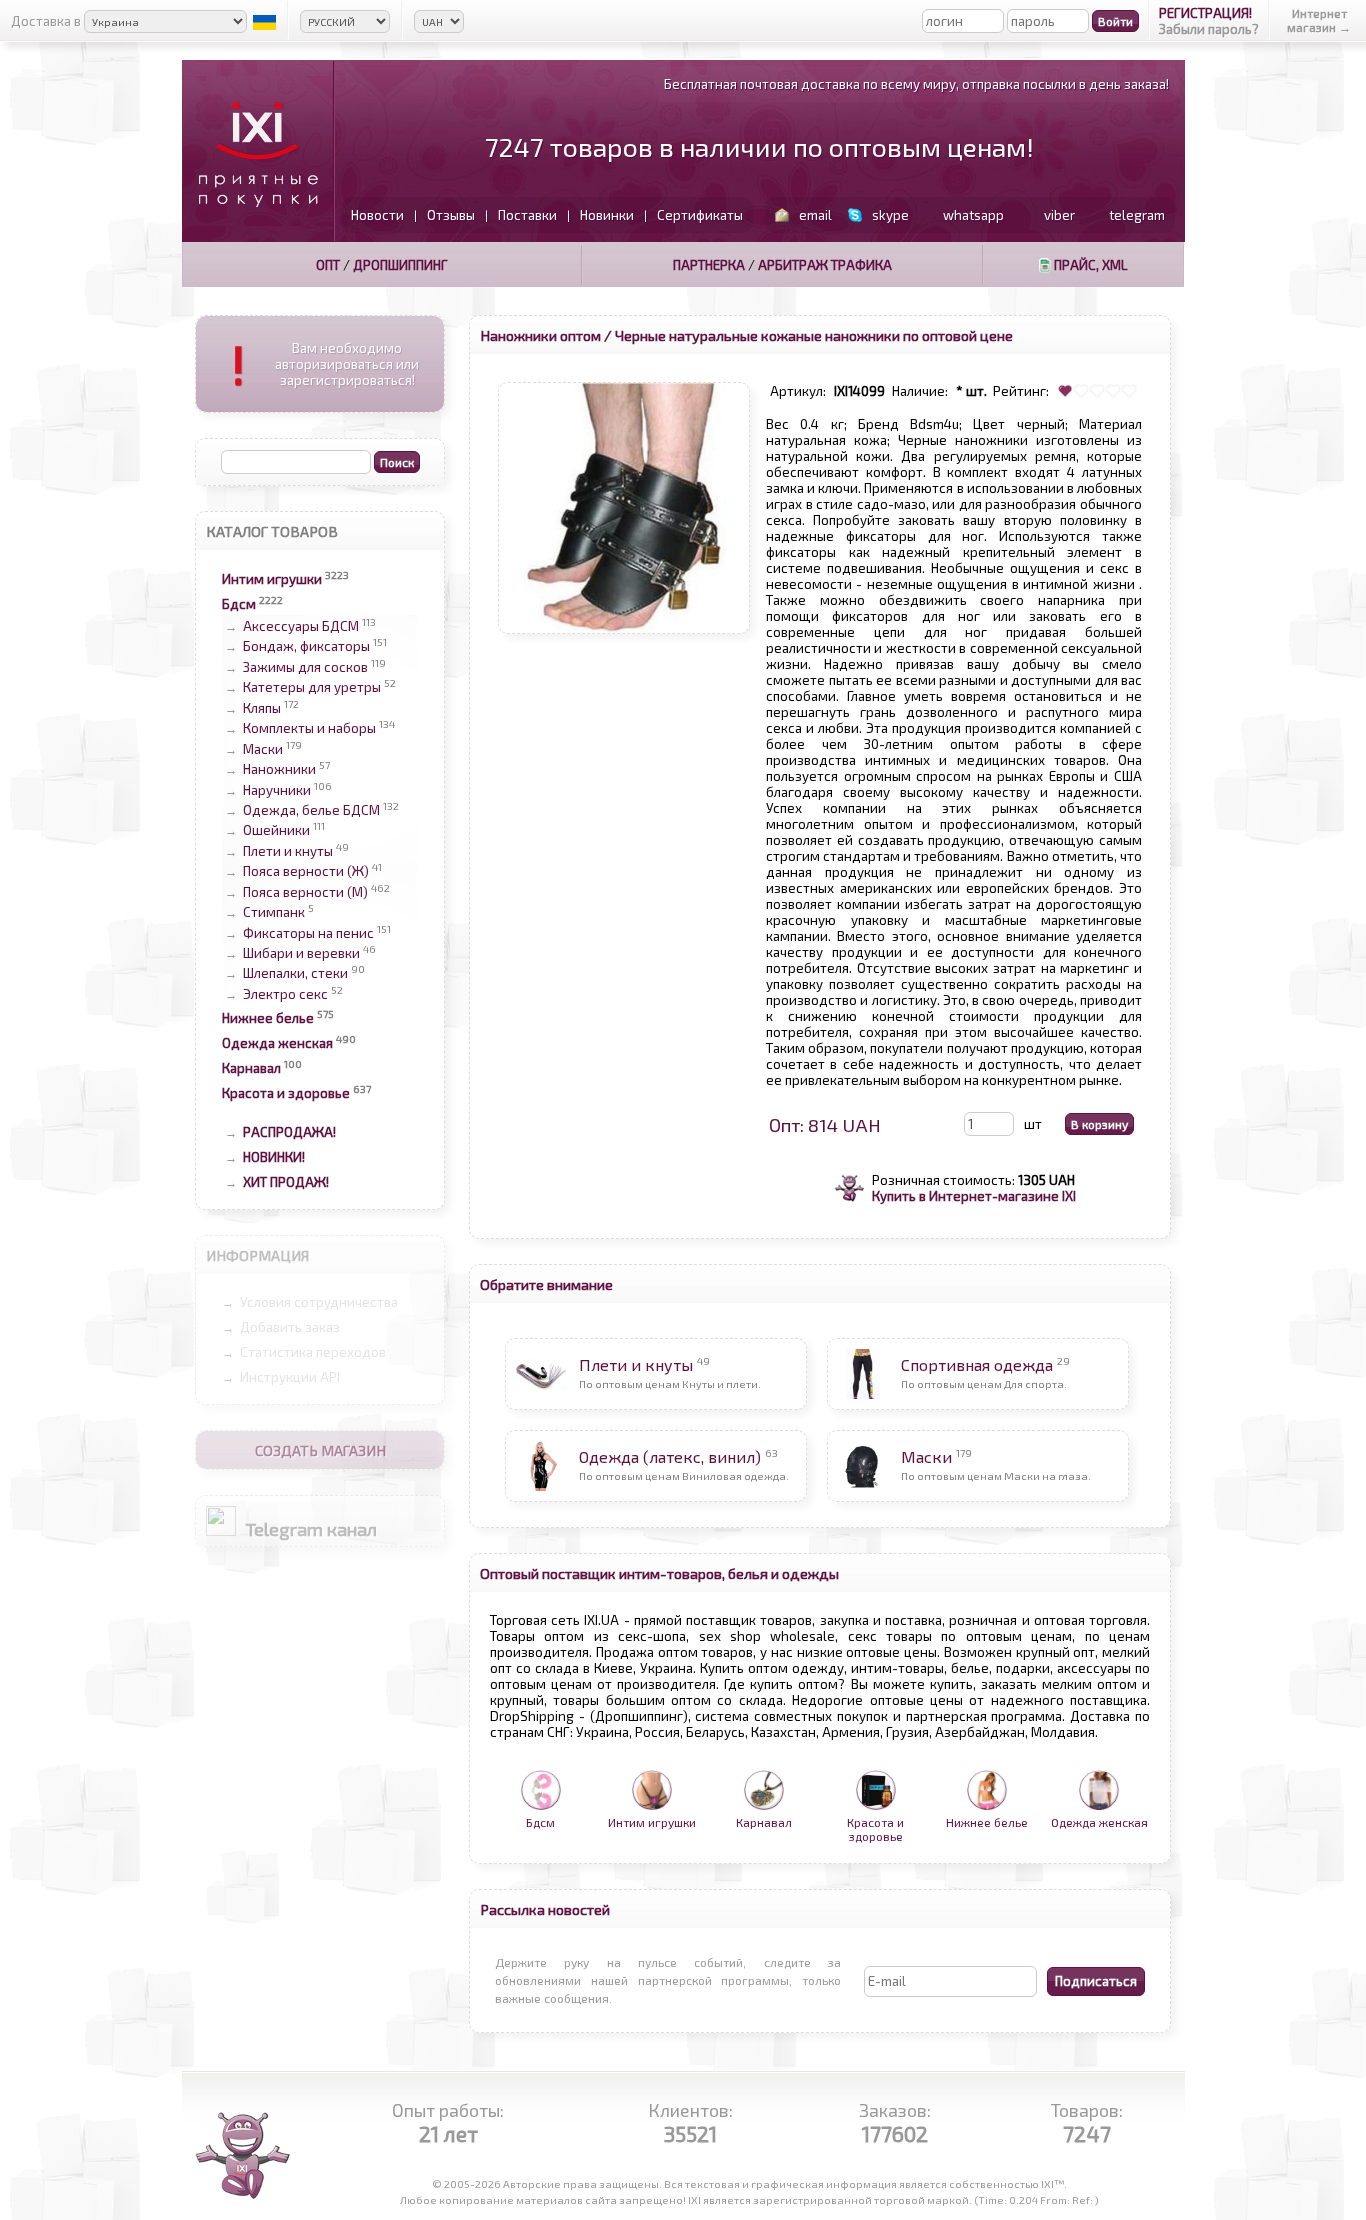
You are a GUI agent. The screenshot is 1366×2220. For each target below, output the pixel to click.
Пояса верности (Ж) (306, 872)
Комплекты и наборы (309, 729)
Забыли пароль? (1209, 29)
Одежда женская (277, 1043)
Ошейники (276, 831)
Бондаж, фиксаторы (306, 647)
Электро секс (285, 994)
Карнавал (251, 1068)
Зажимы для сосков (305, 667)
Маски (263, 749)
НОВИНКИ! (274, 1157)
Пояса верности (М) (305, 892)
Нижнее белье (268, 1018)
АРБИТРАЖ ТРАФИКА (825, 265)
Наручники (277, 790)
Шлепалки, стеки (295, 974)
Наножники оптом (540, 335)
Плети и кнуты (288, 851)
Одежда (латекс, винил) (670, 1456)
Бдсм (239, 604)
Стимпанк (274, 913)
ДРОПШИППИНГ (400, 265)
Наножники (279, 770)
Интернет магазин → (1319, 20)
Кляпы (262, 708)
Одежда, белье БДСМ (311, 810)
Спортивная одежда (977, 1364)
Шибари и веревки (301, 953)
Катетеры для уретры (312, 688)
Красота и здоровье (286, 1093)
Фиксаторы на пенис (308, 933)
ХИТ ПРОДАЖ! (286, 1182)
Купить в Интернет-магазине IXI (974, 1196)
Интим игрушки (272, 579)
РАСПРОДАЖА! (289, 1132)
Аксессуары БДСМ (301, 626)
